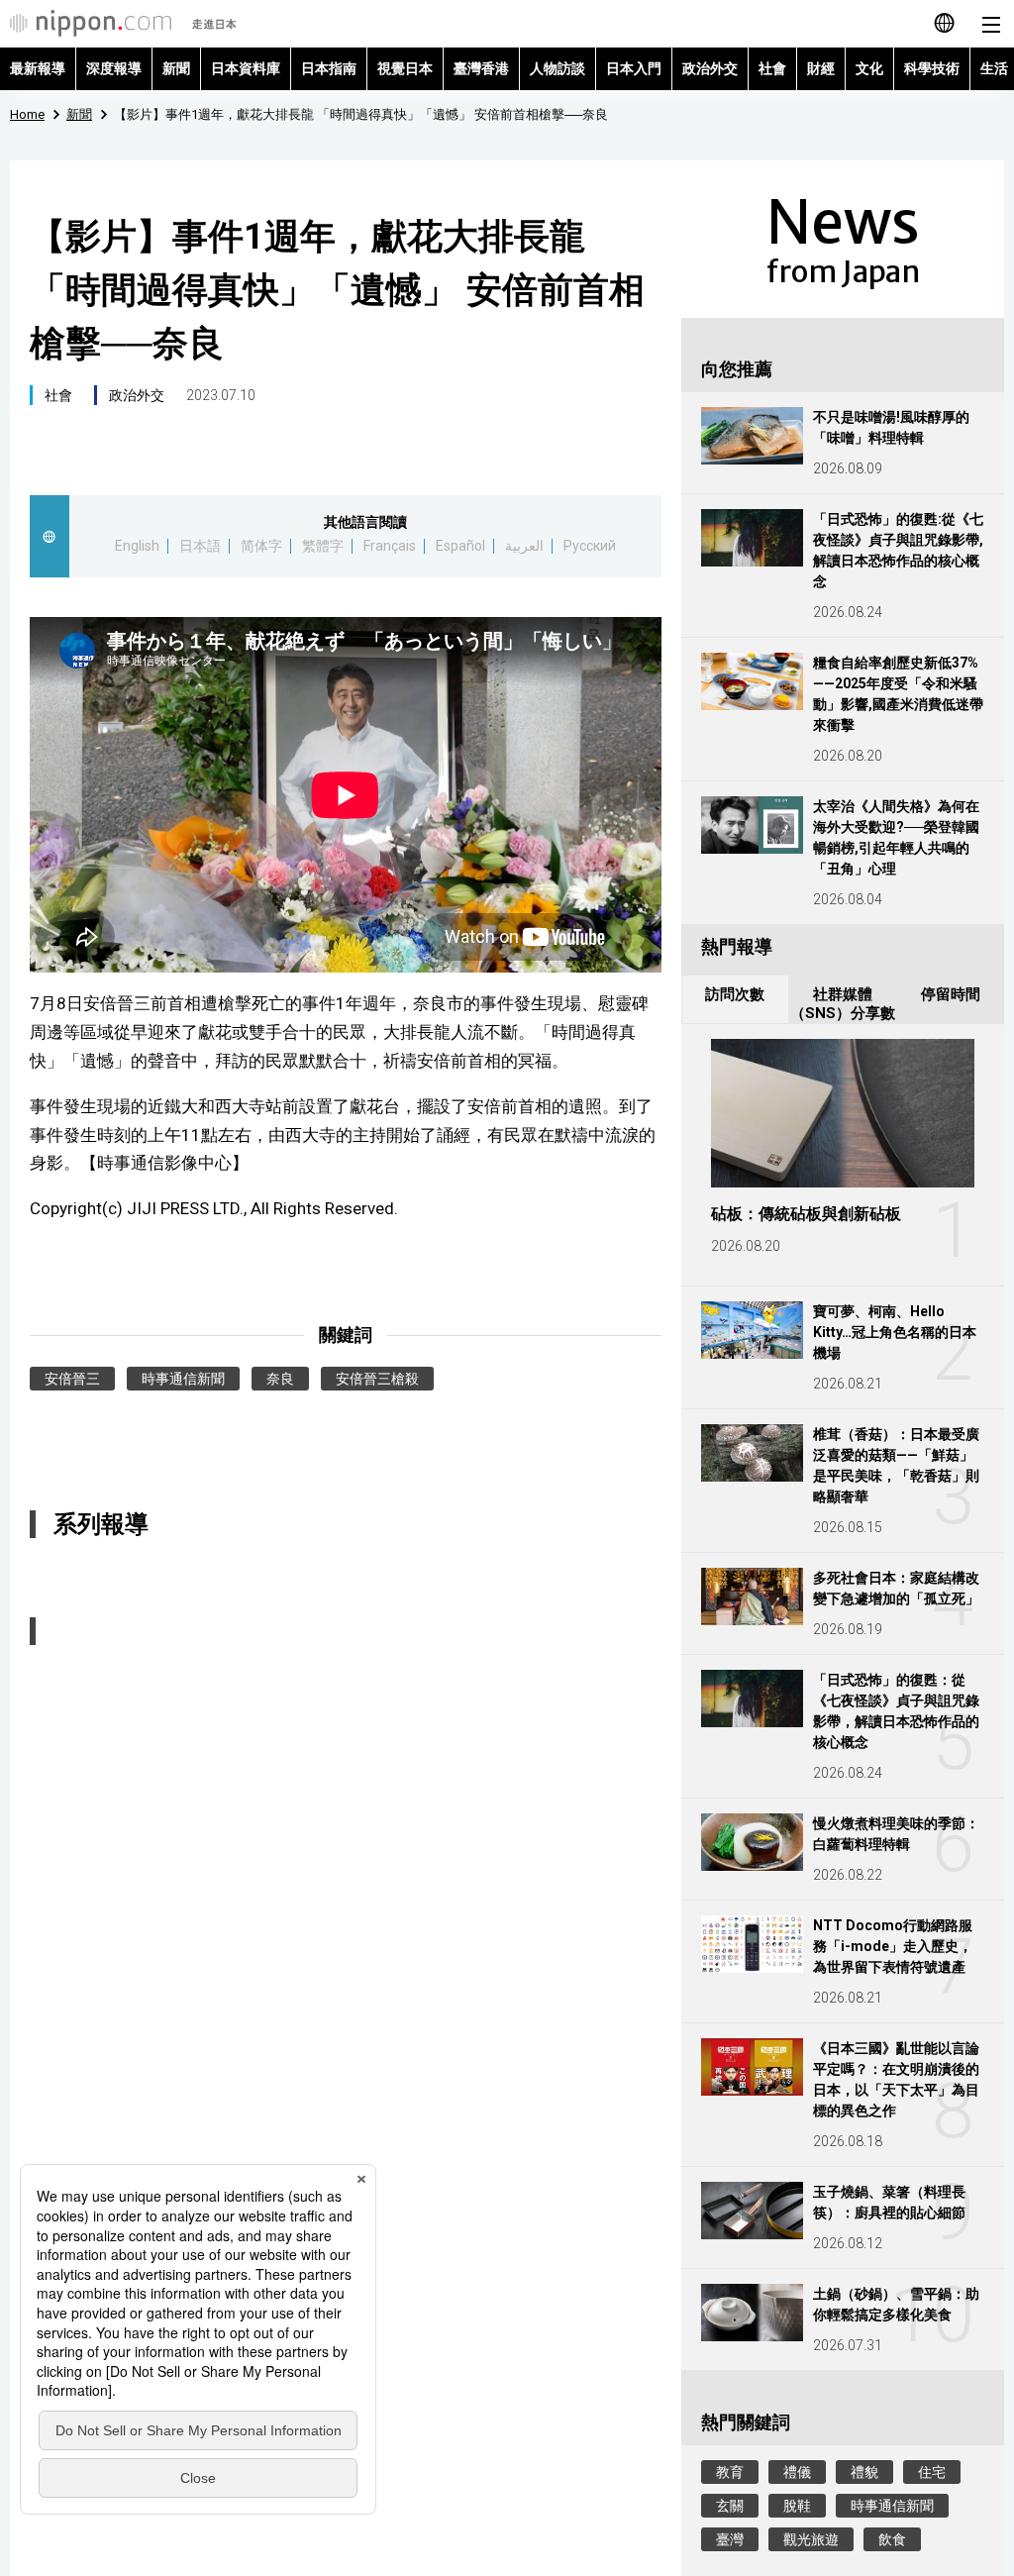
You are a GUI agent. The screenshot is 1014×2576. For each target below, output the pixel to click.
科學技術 (932, 68)
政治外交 (710, 68)
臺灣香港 (481, 68)
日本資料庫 (246, 68)
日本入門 (634, 68)
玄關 (730, 2506)
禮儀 (797, 2472)
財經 (821, 68)
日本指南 (329, 68)
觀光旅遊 (811, 2539)
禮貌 (864, 2472)
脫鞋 (797, 2506)
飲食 (892, 2539)
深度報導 (114, 68)
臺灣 (730, 2539)
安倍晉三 (72, 1379)
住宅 (932, 2472)
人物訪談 (558, 68)
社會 (772, 68)
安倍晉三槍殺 (377, 1379)
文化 (869, 68)
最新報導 (38, 68)
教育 (730, 2472)
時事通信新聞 (183, 1379)
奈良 (280, 1379)
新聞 (176, 68)
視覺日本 (405, 68)
